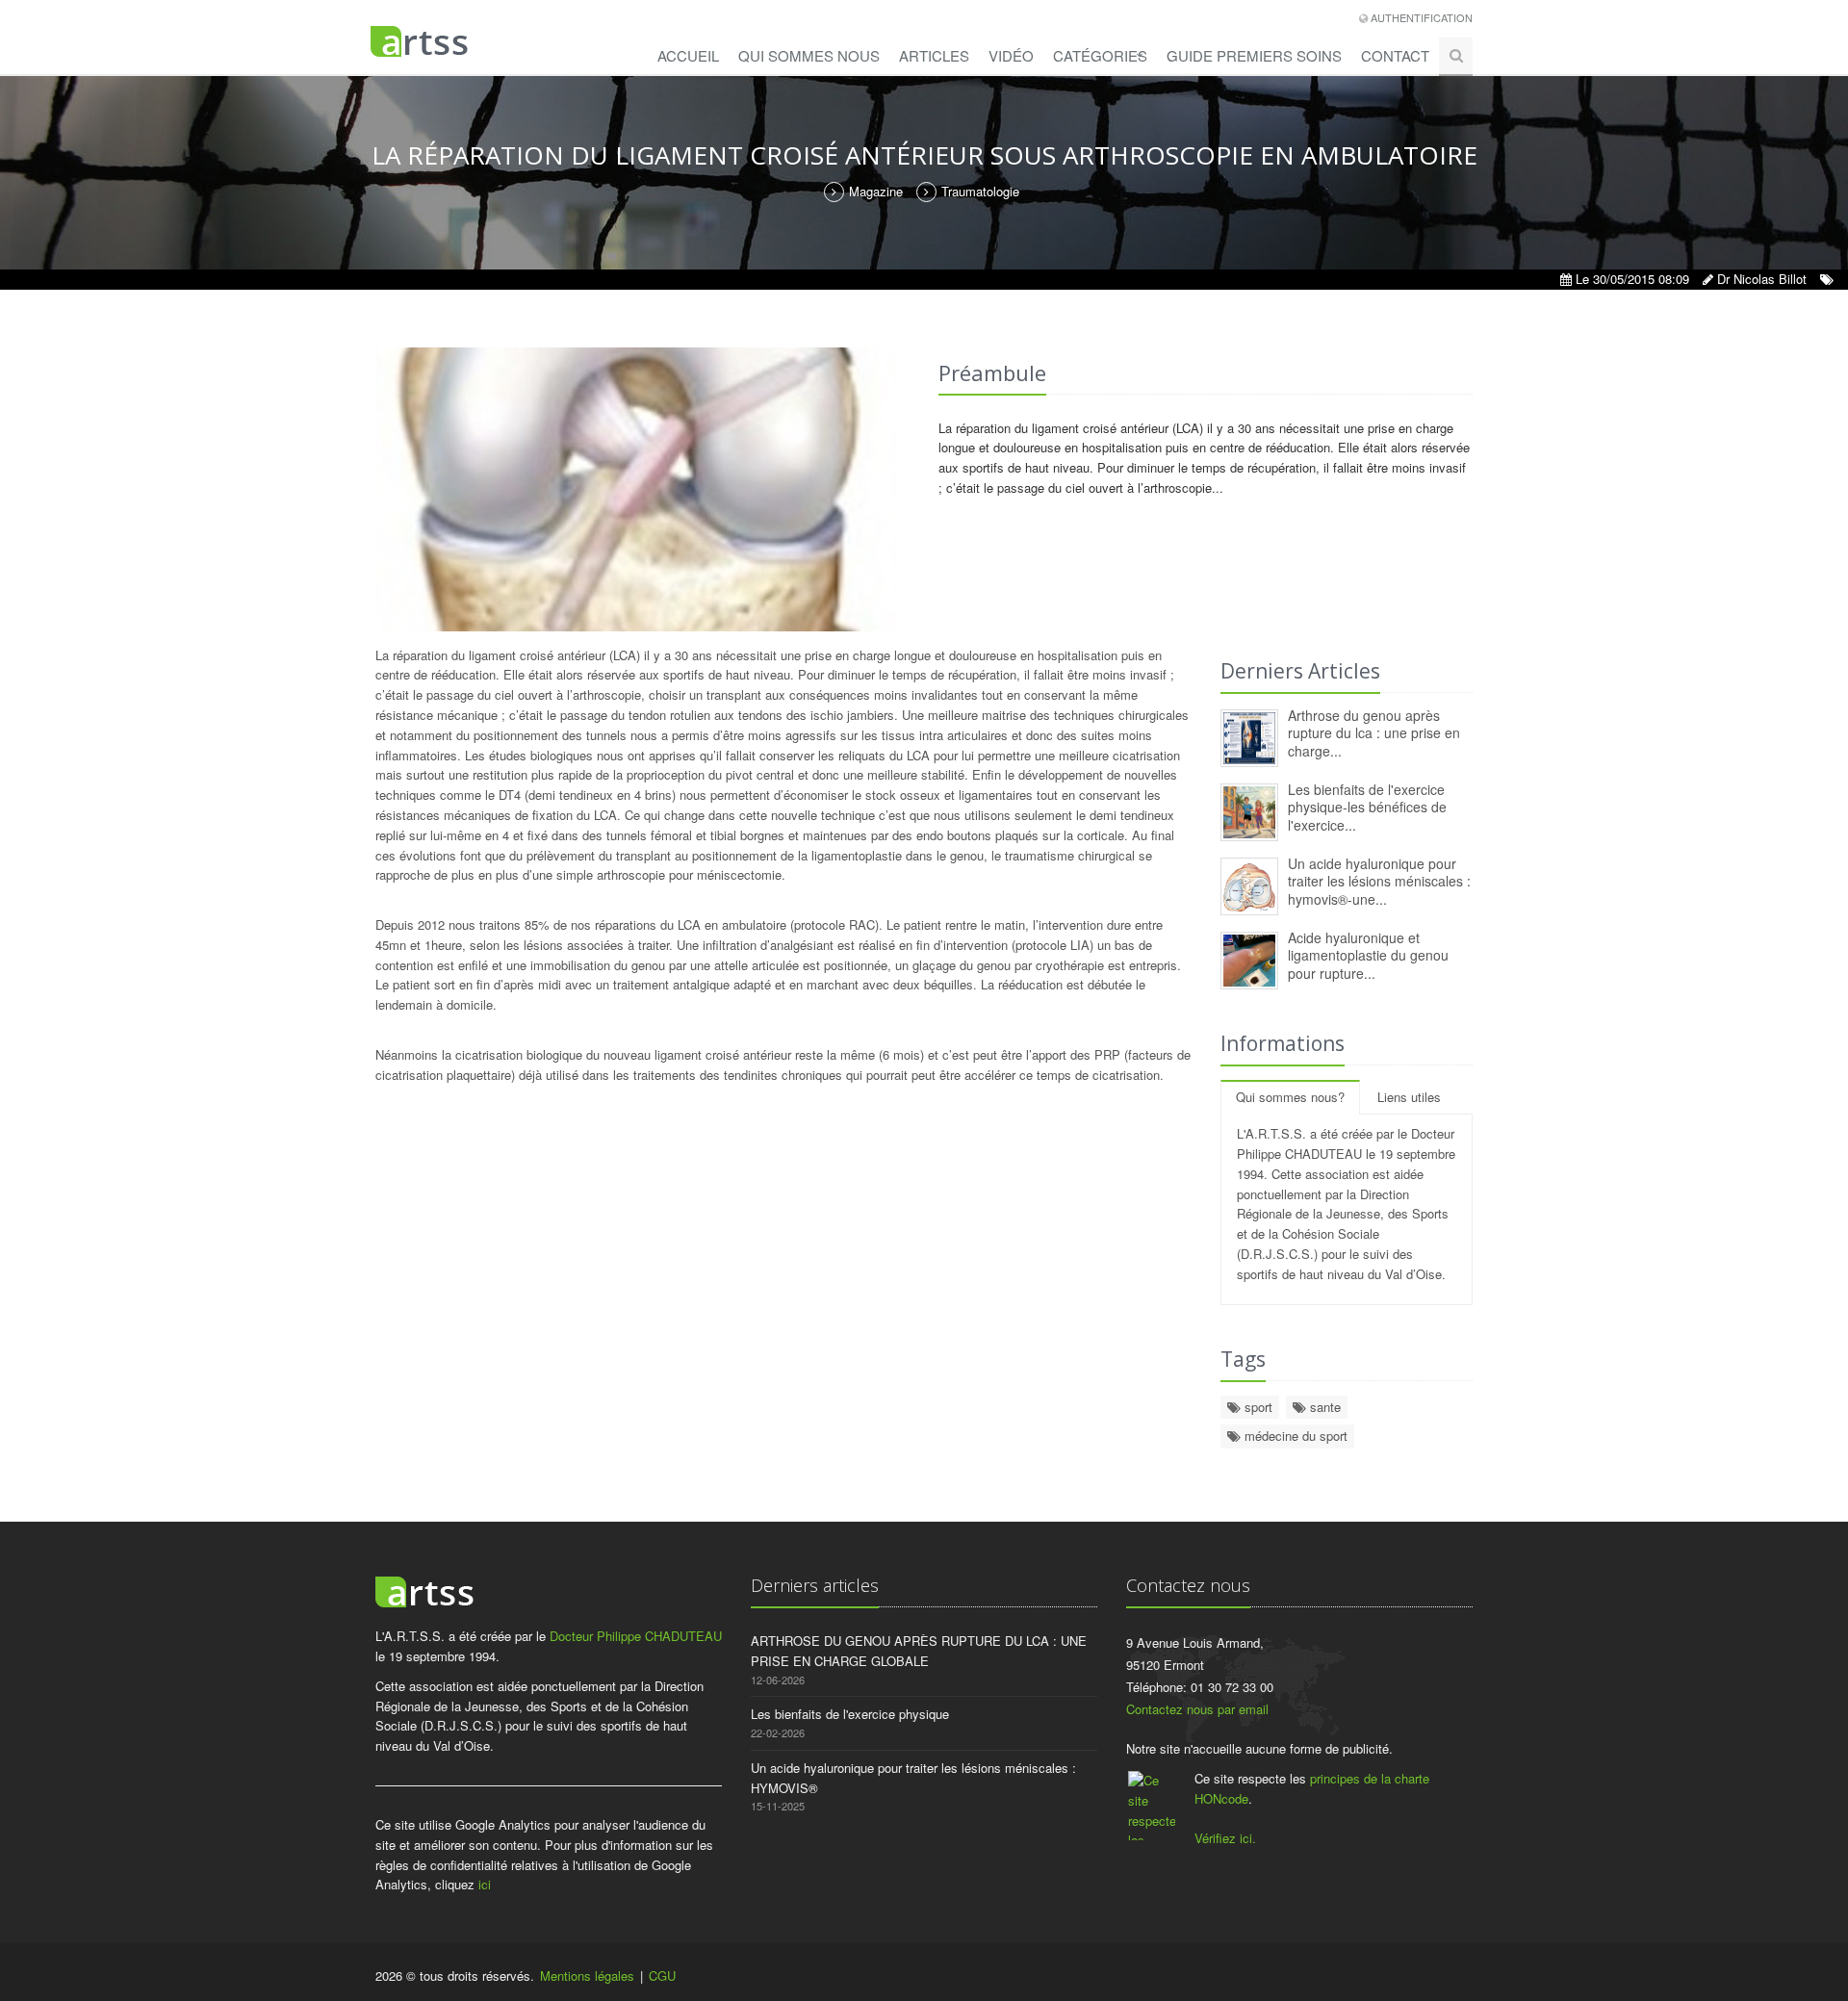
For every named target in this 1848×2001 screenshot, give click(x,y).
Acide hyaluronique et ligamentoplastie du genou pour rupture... (1368, 955)
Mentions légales (587, 1975)
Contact (1395, 55)
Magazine (876, 191)
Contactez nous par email (1197, 1709)
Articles (934, 55)
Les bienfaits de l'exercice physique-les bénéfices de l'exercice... (1367, 807)
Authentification (1420, 17)
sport (1257, 1407)
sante (1323, 1407)
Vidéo (1011, 55)
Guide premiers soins (1254, 55)
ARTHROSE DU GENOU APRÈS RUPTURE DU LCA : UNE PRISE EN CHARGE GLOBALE (919, 1651)
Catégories (1100, 55)
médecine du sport (1294, 1436)
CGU (662, 1975)
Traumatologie (980, 191)
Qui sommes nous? (1290, 1097)
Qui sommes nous (809, 55)
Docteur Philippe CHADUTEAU (636, 1636)
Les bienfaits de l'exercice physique (850, 1714)
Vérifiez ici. (1225, 1838)
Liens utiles (1409, 1097)
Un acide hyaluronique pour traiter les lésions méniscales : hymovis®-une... (1379, 881)
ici (485, 1884)
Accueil (688, 55)
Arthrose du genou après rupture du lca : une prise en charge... (1374, 733)
